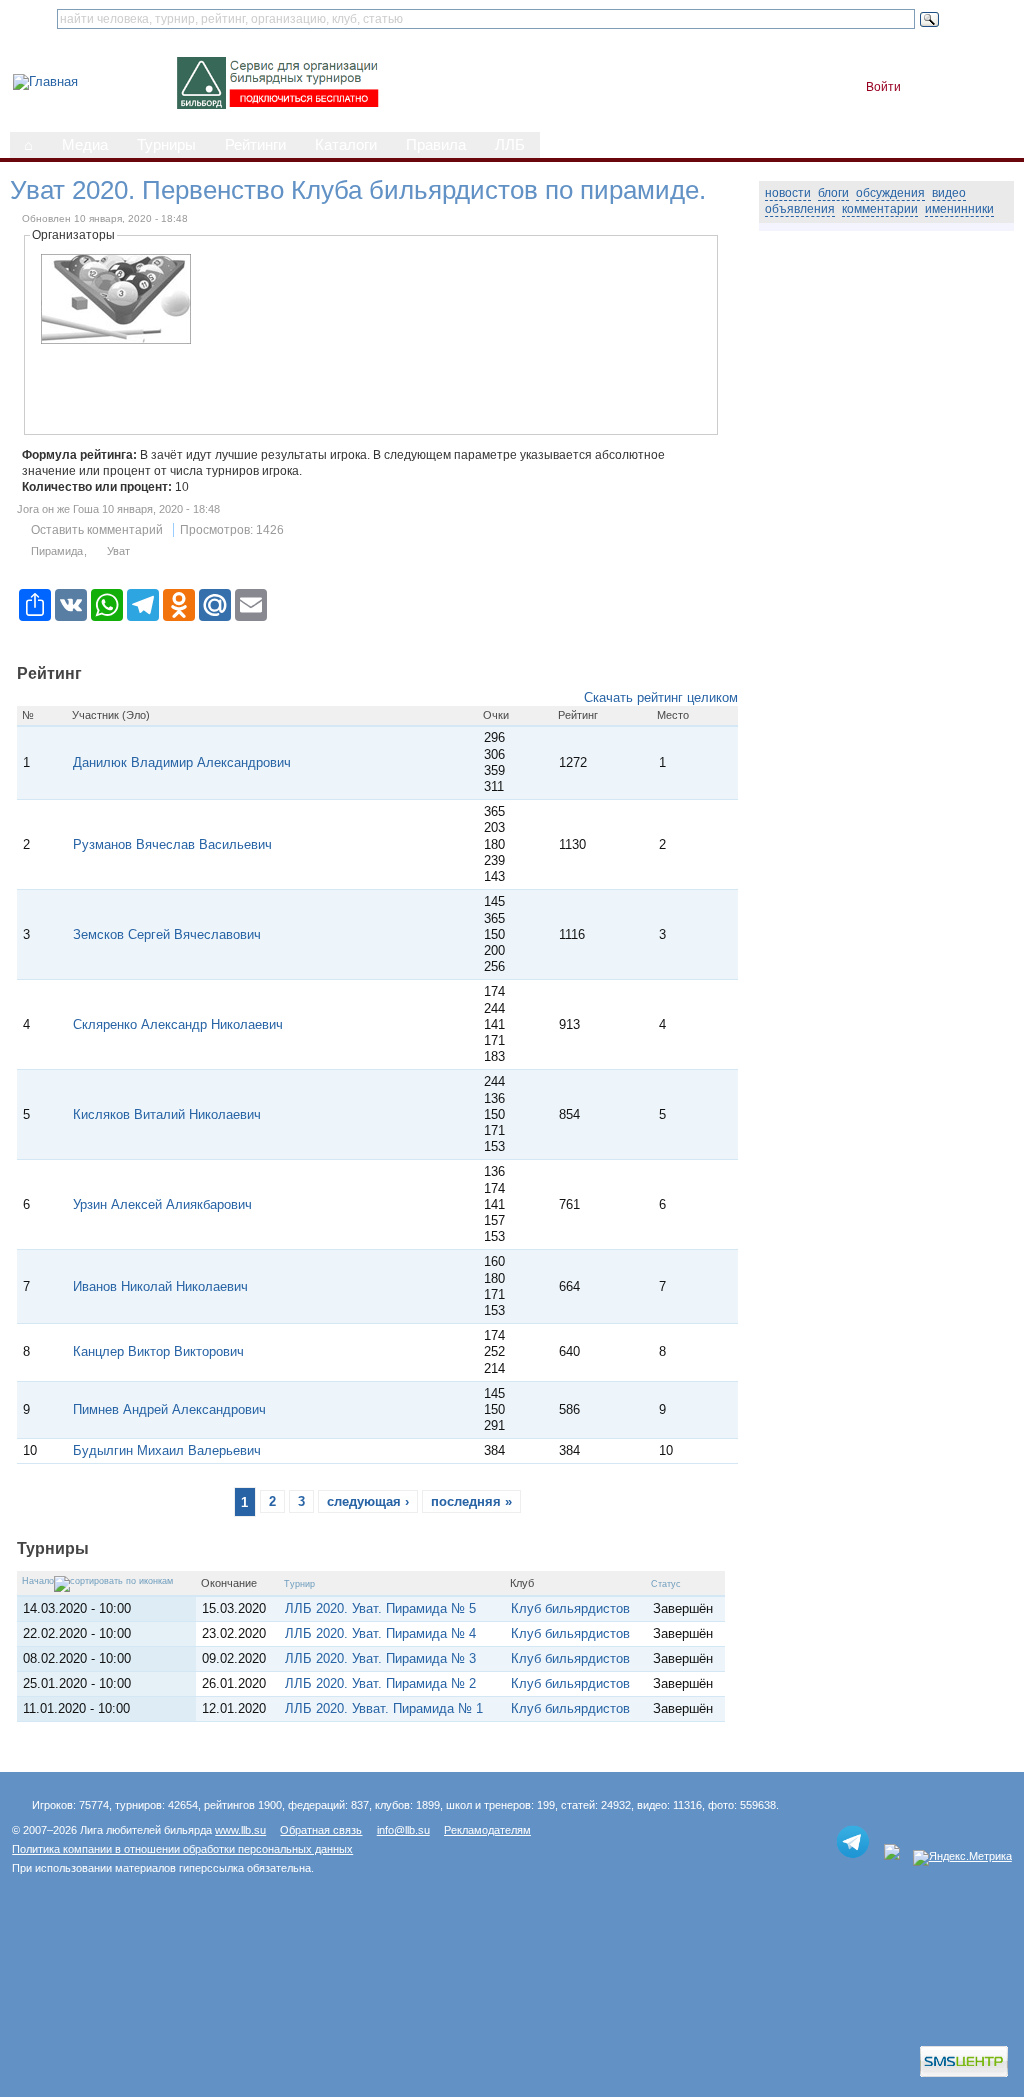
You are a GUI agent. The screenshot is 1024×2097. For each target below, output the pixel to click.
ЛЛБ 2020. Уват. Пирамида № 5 (380, 1608)
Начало (38, 1581)
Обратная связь (321, 1830)
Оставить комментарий (97, 530)
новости (788, 193)
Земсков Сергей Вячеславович (167, 934)
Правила (436, 145)
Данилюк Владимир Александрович (182, 762)
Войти (883, 87)
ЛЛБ (510, 145)
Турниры (166, 145)
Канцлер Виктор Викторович (158, 1351)
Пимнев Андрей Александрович (169, 1409)
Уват (118, 551)
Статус (666, 1584)
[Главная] (45, 81)
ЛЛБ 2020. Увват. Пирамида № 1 (384, 1708)
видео (949, 193)
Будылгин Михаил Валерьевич (167, 1450)
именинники (959, 209)
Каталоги (346, 145)
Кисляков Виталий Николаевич (167, 1114)
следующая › (368, 1501)
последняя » (471, 1501)
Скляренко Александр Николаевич (178, 1024)
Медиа (85, 145)
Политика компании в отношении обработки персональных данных (182, 1849)
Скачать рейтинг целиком (661, 697)
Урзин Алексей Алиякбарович (162, 1204)
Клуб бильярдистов (570, 1608)
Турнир (299, 1584)
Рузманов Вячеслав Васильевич (172, 844)
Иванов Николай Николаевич (160, 1286)
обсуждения (890, 193)
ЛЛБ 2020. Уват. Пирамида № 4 (380, 1633)
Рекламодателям (487, 1830)
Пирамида (57, 551)
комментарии (880, 209)
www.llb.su (240, 1830)
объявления (800, 209)
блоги (833, 193)
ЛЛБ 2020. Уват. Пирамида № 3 (380, 1658)
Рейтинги (255, 145)
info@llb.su (403, 1830)
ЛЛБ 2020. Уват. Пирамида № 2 (380, 1683)
